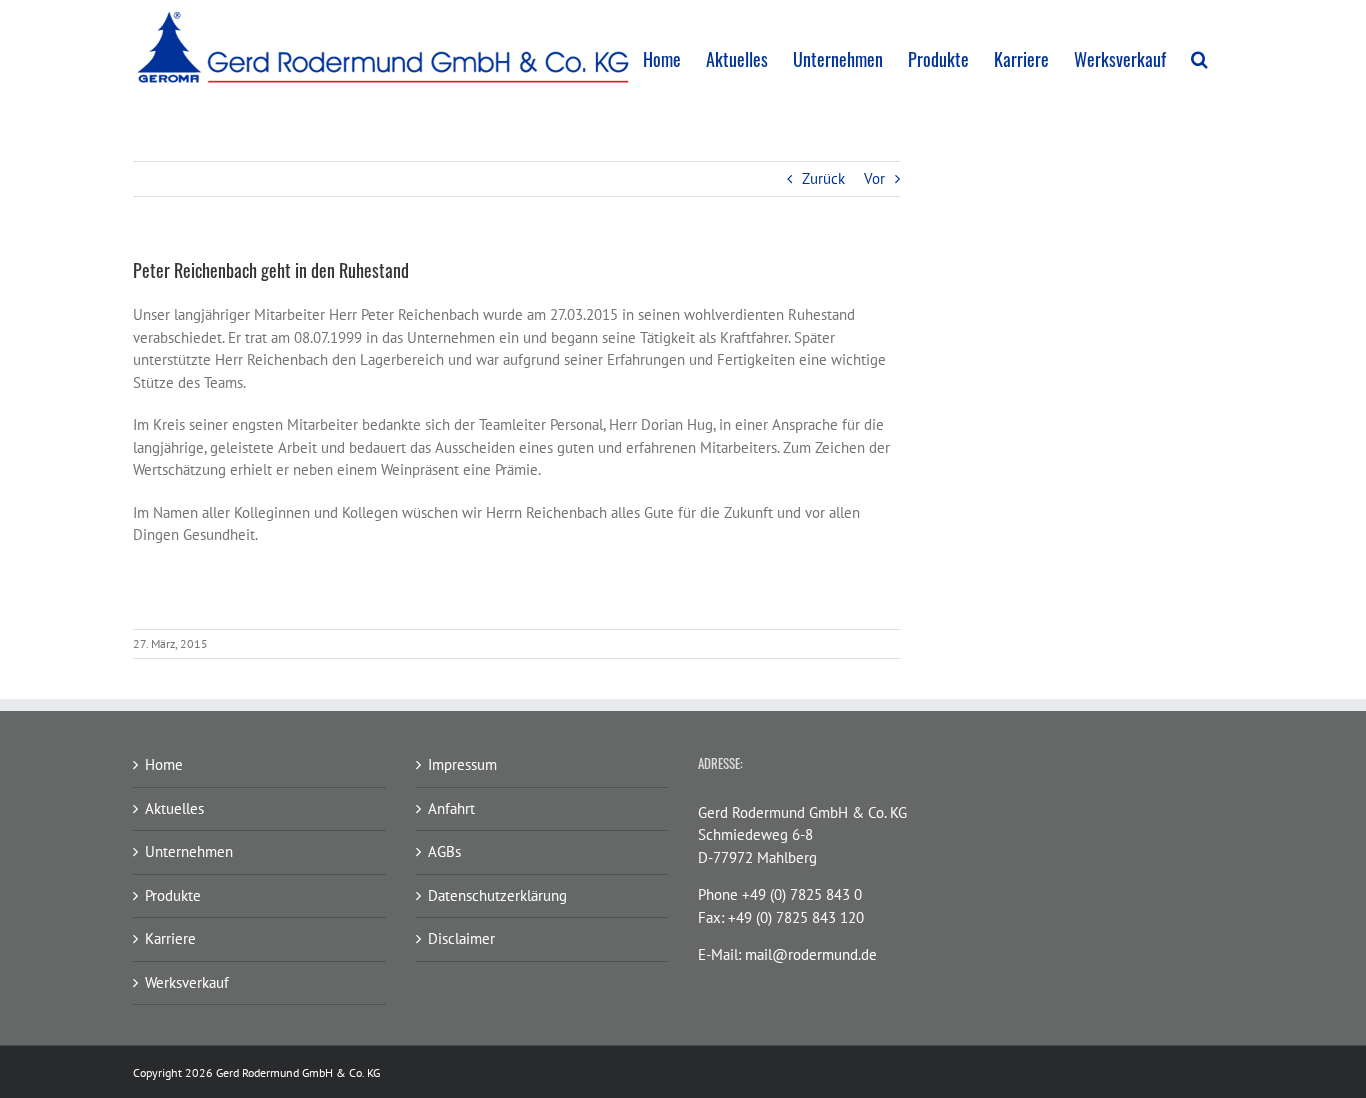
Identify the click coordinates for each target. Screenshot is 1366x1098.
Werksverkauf (187, 982)
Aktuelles (174, 808)
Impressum (462, 764)
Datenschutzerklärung (497, 895)
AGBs (444, 851)
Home (164, 764)
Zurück (823, 178)
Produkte (173, 895)
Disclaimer (461, 938)
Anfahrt (451, 808)
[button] (1199, 59)
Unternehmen (189, 851)
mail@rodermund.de (811, 954)
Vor (874, 178)
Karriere (170, 938)
